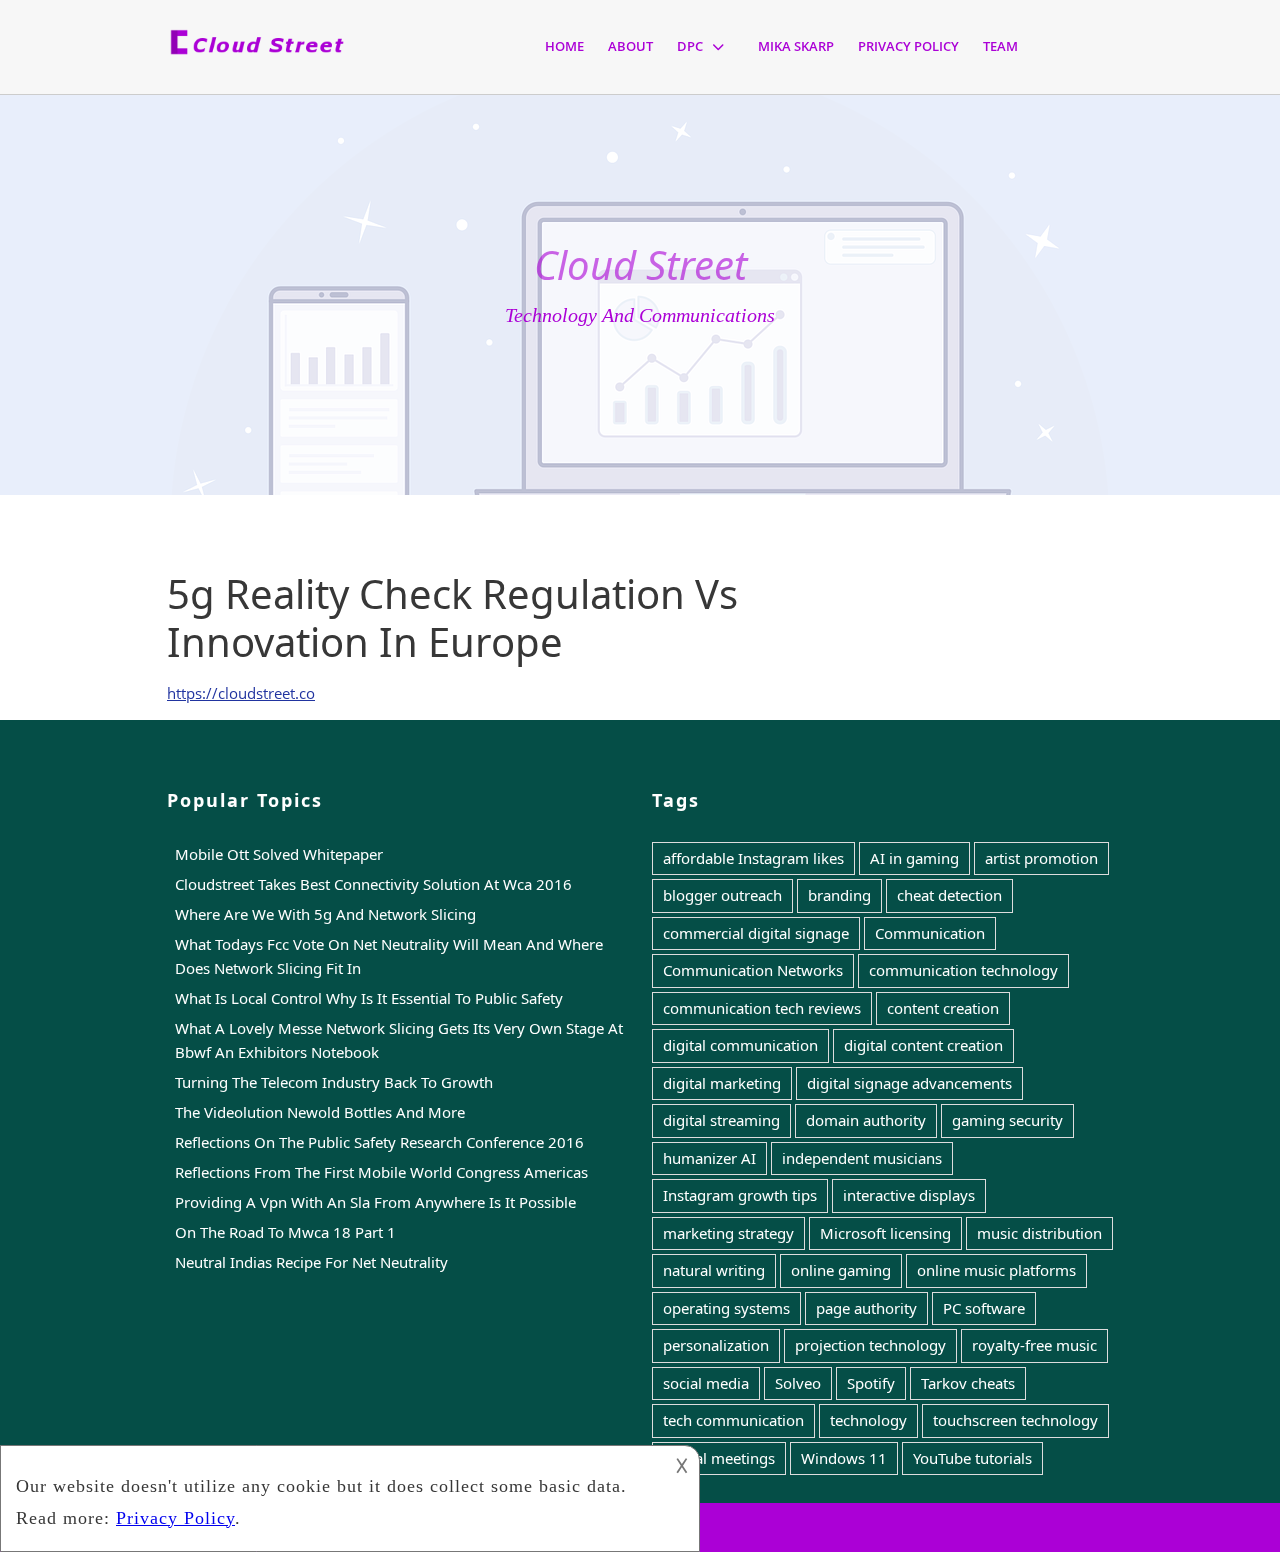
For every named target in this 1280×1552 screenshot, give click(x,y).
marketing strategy (728, 1233)
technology (868, 1420)
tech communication (733, 1420)
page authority (866, 1308)
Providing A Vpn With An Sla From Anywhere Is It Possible (375, 1202)
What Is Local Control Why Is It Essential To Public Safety (369, 998)
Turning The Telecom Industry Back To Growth (334, 1082)
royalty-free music (1034, 1345)
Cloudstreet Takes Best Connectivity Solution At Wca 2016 (373, 884)
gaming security (1007, 1120)
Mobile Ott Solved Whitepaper (279, 854)
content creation (943, 1008)
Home (564, 46)
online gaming (841, 1270)
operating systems (726, 1308)
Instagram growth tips (740, 1195)
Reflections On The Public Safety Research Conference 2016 (379, 1142)
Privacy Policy (908, 46)
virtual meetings (719, 1458)
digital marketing (722, 1083)
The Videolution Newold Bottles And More (320, 1112)
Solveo (798, 1383)
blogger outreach (722, 895)
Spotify (871, 1383)
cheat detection (949, 895)
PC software (984, 1308)
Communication (930, 933)
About (630, 46)
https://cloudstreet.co (241, 693)
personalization (716, 1345)
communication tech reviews (762, 1008)
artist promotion (1041, 858)
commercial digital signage (756, 933)
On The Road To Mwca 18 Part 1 (285, 1232)
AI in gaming (914, 858)
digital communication (740, 1045)
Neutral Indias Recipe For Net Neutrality (311, 1262)
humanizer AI (709, 1158)
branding (839, 895)
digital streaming (721, 1120)
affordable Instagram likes (753, 858)
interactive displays (909, 1195)
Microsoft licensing (885, 1233)
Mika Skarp (796, 46)
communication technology (963, 970)
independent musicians (862, 1158)
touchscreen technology (1015, 1420)
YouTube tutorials (972, 1458)
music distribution (1039, 1233)
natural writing (714, 1270)
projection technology (870, 1345)
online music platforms (996, 1270)
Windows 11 (844, 1458)
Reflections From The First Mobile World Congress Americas (381, 1172)
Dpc (690, 46)
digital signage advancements (909, 1083)
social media (706, 1383)
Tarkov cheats (968, 1383)
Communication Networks (753, 970)
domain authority (866, 1120)
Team (1000, 46)
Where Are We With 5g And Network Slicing (325, 914)
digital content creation (923, 1045)
